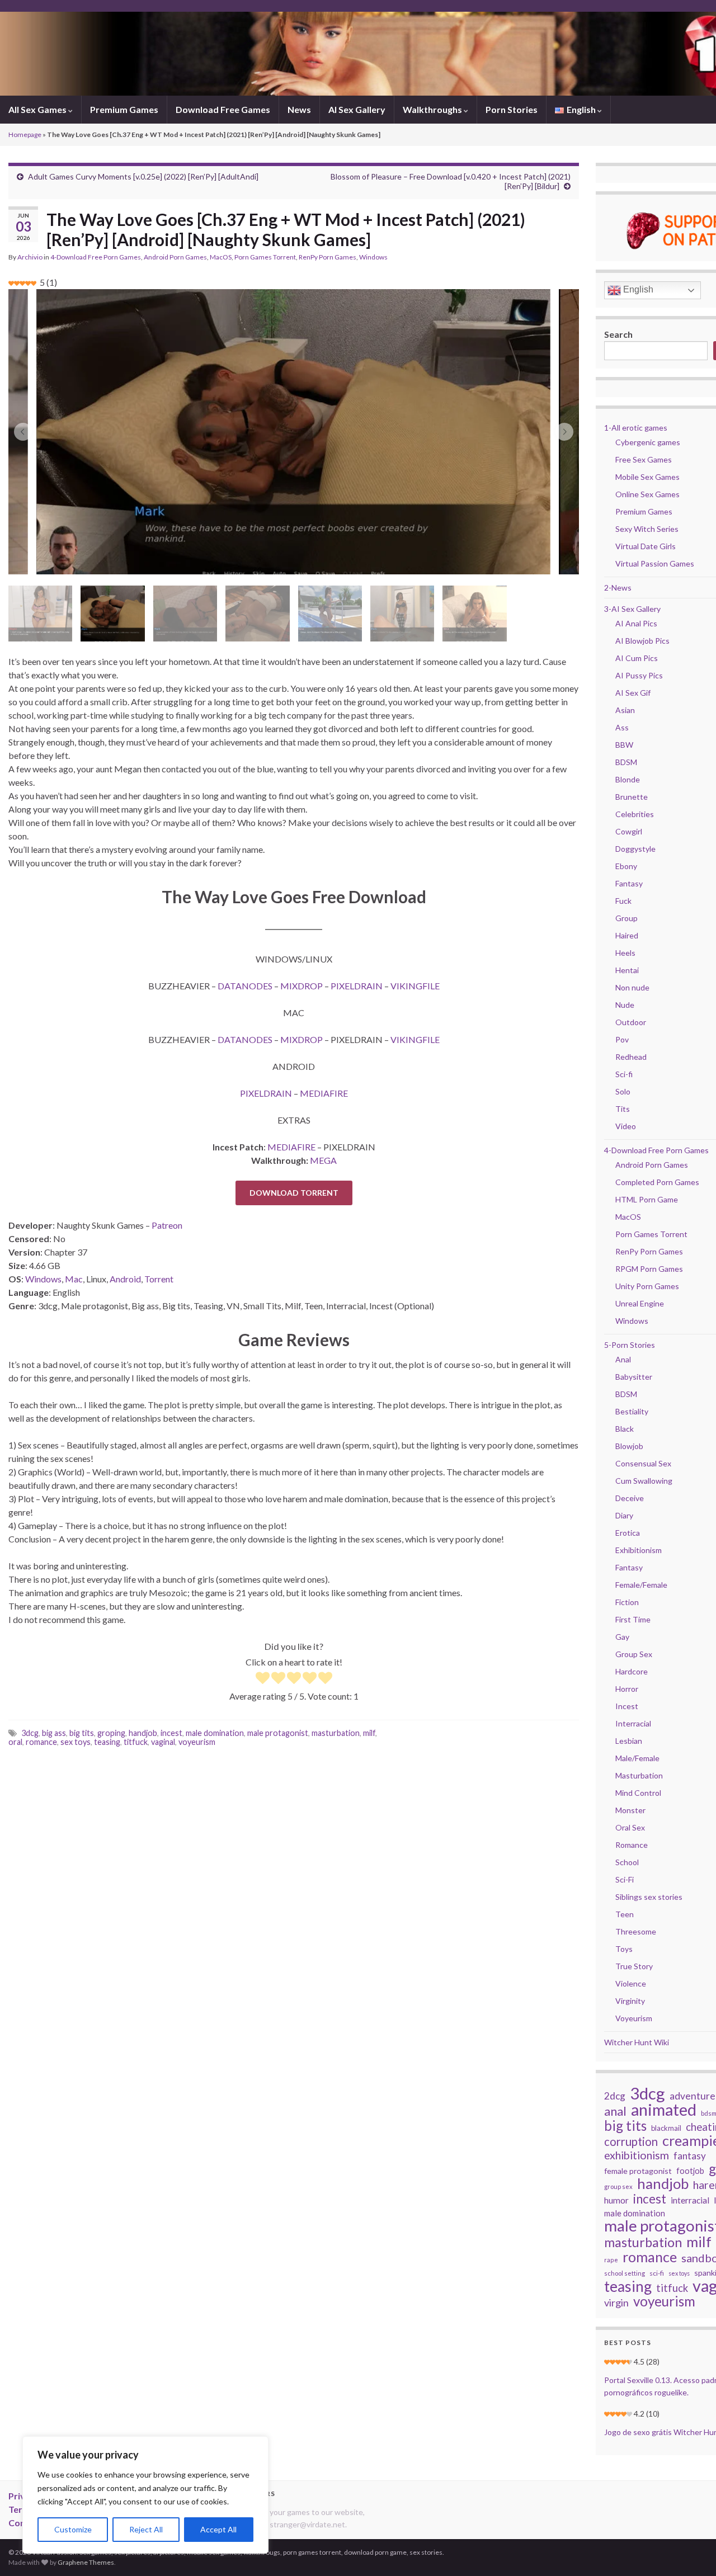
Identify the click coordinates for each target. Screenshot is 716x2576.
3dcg (30, 1733)
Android (125, 1279)
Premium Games (124, 109)
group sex (618, 2186)
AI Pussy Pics (639, 675)
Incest (627, 1706)
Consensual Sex (643, 1463)
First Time (633, 1619)
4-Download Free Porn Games (96, 257)
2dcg (615, 2096)
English (637, 289)
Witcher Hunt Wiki (637, 2042)
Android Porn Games (175, 257)
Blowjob (629, 1446)
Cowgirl (629, 831)
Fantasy (629, 883)
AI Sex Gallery (357, 109)
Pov (622, 1039)
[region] (145, 2495)
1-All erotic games (636, 428)
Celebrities (635, 814)
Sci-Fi (625, 1879)
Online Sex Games (647, 494)
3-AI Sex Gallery (632, 609)
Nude (625, 1005)
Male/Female (637, 1758)
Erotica (628, 1533)
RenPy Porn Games (328, 257)
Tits (623, 1109)
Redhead (631, 1057)
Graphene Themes (86, 2562)
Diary (624, 1515)
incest (171, 1733)
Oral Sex (630, 1827)
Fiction (627, 1602)
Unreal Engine (640, 1303)
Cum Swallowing (644, 1481)
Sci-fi (624, 1074)
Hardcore (632, 1671)
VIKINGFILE (415, 986)
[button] (23, 432)
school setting (625, 2273)
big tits (82, 1733)
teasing (107, 1742)
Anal (623, 1359)
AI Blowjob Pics (642, 641)
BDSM (626, 762)
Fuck (623, 901)
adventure (693, 2096)
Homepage (25, 135)
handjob (143, 1733)
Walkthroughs (433, 109)
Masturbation (639, 1775)
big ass (54, 1733)
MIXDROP (302, 986)
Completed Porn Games (657, 1182)
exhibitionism (637, 2155)
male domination (215, 1733)
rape (611, 2260)
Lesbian (629, 1741)
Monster (630, 1810)
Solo (623, 1091)
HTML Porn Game (647, 1199)
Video (626, 1126)
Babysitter (634, 1377)
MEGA (323, 1160)
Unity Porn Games (647, 1286)
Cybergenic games (648, 442)
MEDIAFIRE (324, 1093)
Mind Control (638, 1793)
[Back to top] (691, 2551)
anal (615, 2111)
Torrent (159, 1279)
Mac (74, 1279)
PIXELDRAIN (357, 986)
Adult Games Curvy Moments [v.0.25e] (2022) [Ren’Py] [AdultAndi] (143, 176)
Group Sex (634, 1654)
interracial (690, 2200)
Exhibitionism (639, 1550)
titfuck (136, 1742)
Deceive (630, 1498)
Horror (627, 1689)
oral (15, 1742)
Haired (627, 935)
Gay (622, 1637)
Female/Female (641, 1585)
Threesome (636, 1931)
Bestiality (632, 1411)
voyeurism (197, 1742)
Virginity (630, 2001)
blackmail (666, 2128)
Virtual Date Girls (646, 546)
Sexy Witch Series (647, 529)
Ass (622, 727)
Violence (631, 1983)
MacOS (221, 257)
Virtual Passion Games (655, 563)
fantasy (690, 2156)
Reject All (146, 2529)
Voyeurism (634, 2018)
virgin (616, 2303)
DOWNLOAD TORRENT (294, 1193)
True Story (634, 1966)
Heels (625, 953)
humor (616, 2200)
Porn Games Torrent (265, 257)
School (627, 1862)
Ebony (626, 866)
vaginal (163, 1742)
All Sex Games (38, 109)
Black (625, 1429)
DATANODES (245, 986)
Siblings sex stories (649, 1897)
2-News (618, 588)
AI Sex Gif (633, 693)
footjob (690, 2171)
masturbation (336, 1733)
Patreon (167, 1225)
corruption (631, 2141)
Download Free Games (223, 109)
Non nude (632, 987)
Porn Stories (512, 109)
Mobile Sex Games (647, 477)
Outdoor (631, 1022)
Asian (625, 710)
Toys (624, 1949)
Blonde (628, 779)
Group (626, 918)
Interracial (633, 1723)
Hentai (627, 970)
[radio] (263, 1679)
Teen (625, 1914)
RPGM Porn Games (649, 1269)
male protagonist (278, 1733)
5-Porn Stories (630, 1345)
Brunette (632, 797)
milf (369, 1733)
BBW (624, 745)
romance (41, 1742)
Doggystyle (635, 849)
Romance (632, 1845)
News (299, 109)
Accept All (218, 2529)
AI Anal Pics (636, 623)
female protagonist (638, 2171)
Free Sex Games (644, 459)
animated (664, 2110)
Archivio (30, 257)
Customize (73, 2529)
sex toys (76, 1742)
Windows (373, 257)
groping (111, 1733)
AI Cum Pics (637, 658)
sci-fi (657, 2273)
